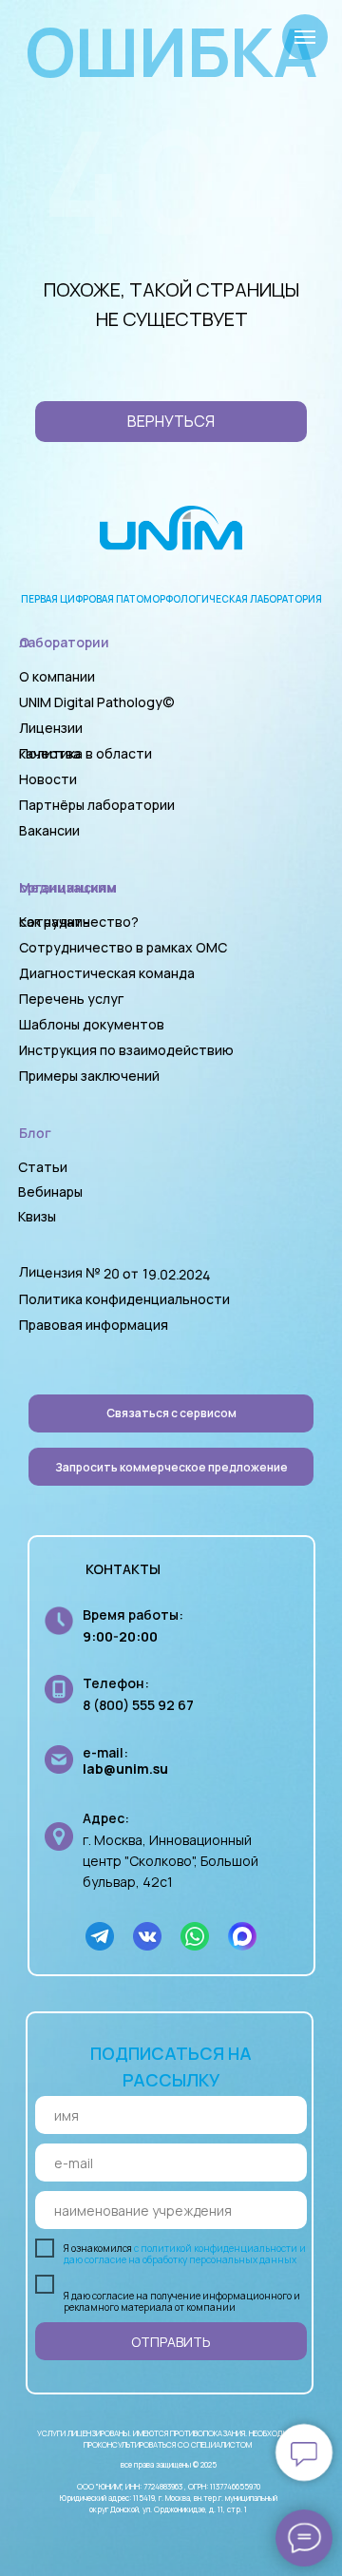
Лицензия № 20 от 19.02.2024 (115, 1273)
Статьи (43, 1167)
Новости (48, 779)
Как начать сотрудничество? (79, 922)
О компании (57, 676)
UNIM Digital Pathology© (97, 702)
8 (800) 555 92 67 (138, 1705)
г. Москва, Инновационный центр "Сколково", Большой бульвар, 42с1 (171, 1861)
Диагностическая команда (107, 973)
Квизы (37, 1216)
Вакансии (49, 830)
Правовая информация (94, 1325)
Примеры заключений (89, 1076)
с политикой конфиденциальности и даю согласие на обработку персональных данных (185, 2254)
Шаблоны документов (93, 1024)
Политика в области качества (85, 753)
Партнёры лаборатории (97, 805)
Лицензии (51, 728)
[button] (171, 1467)
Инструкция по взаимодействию (126, 1050)
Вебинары (50, 1192)
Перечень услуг (71, 999)
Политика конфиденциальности (124, 1299)
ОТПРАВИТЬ (171, 2342)
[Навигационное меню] (305, 37)
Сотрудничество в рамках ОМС (123, 947)
